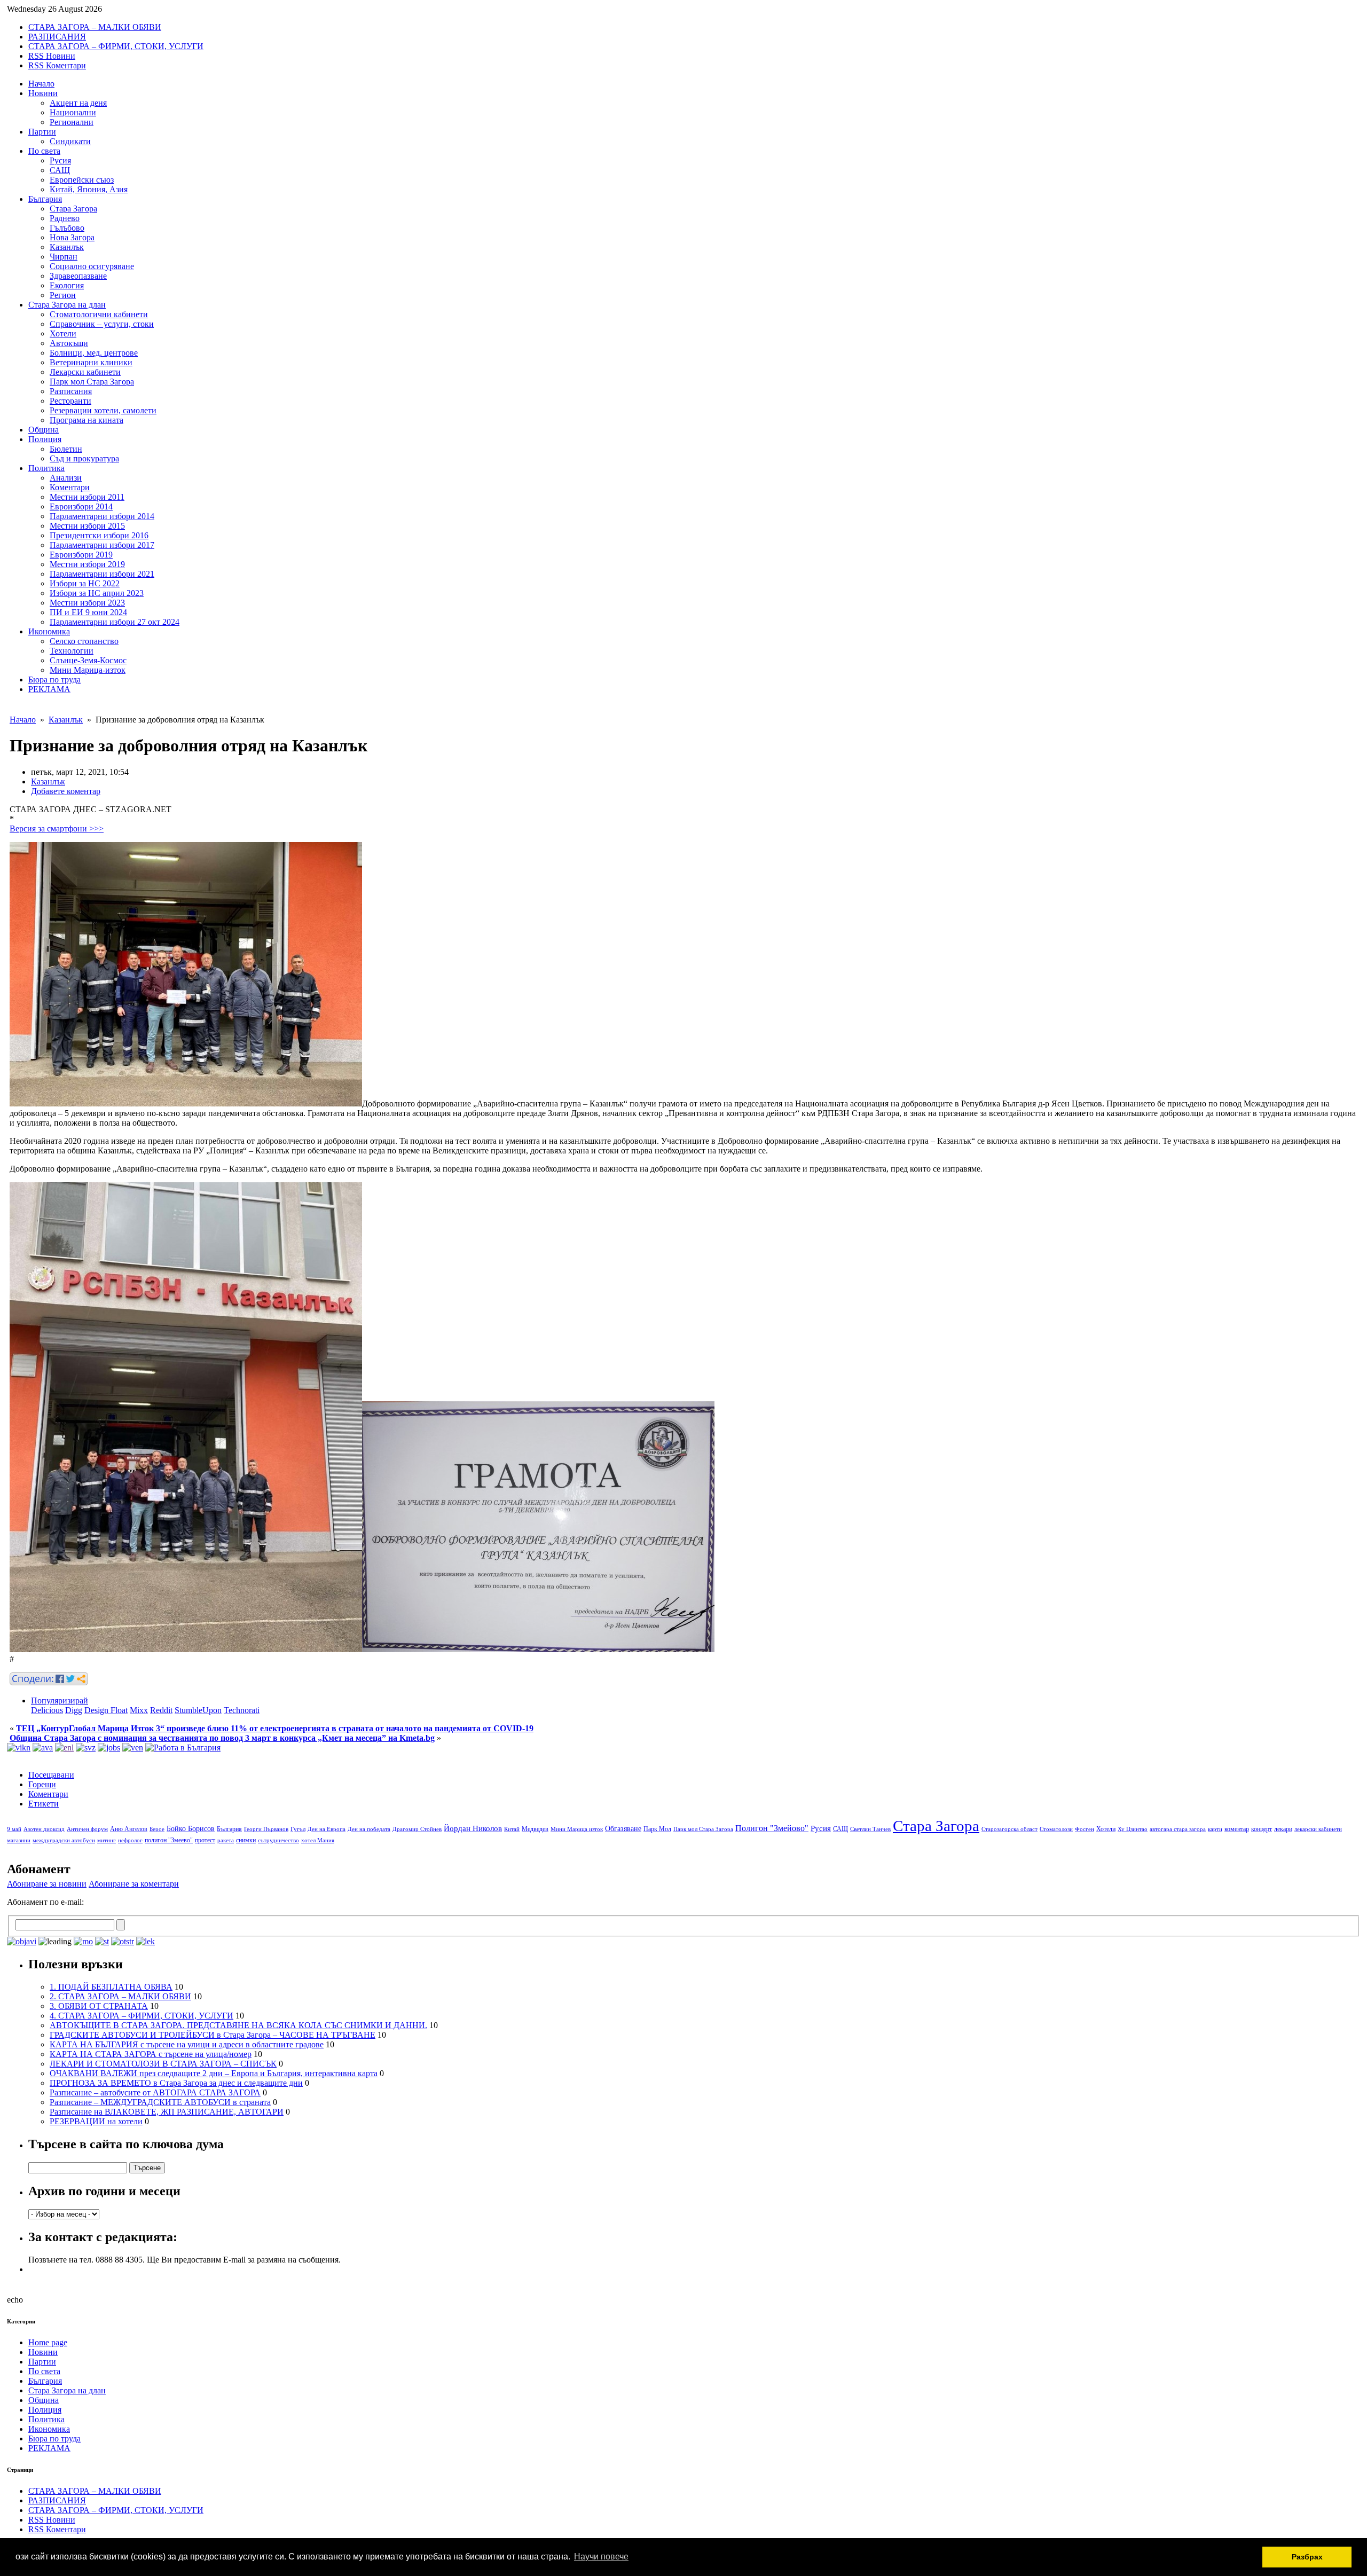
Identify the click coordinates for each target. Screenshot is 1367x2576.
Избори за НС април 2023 (97, 593)
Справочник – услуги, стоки (102, 324)
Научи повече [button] (601, 2557)
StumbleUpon (198, 1710)
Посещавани (51, 1775)
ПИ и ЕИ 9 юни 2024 (88, 612)
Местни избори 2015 (87, 526)
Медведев (535, 1829)
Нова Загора (72, 237)
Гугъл (298, 1829)
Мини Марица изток (577, 1829)
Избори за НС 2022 (85, 583)
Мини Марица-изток (88, 670)
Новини (43, 93)
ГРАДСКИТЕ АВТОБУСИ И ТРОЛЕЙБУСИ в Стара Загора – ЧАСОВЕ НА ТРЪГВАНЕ (213, 2035)
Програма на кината (87, 420)
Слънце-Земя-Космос (88, 660)
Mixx (139, 1710)
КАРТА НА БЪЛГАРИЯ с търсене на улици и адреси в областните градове (187, 2044)
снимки (246, 1840)
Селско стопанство (84, 641)
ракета (226, 1840)
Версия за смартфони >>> (57, 828)
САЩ (60, 170)
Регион (63, 295)
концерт (1262, 1829)
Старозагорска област (1009, 1829)
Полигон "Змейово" (772, 1828)
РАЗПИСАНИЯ (57, 37)
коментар (1237, 1829)
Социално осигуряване (92, 266)
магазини (19, 1840)
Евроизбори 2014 (81, 506)
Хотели (63, 333)
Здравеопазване (78, 276)
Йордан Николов (473, 1828)
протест (205, 1840)
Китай (512, 1829)
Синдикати (70, 141)
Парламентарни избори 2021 (102, 574)
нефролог (130, 1840)
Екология (67, 285)
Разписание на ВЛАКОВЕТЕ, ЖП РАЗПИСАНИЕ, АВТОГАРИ (167, 2112)
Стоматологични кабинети (99, 314)
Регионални (72, 122)
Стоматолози (1056, 1829)
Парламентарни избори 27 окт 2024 (115, 622)
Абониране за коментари (134, 1884)
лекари (1283, 1829)
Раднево (65, 218)
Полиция (45, 439)
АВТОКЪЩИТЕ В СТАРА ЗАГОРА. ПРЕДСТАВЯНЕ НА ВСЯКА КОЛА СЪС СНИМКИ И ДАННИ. (238, 2025)
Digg (74, 1710)
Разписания (71, 391)
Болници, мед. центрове (94, 353)
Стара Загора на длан (67, 305)
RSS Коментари (57, 65)
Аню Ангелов (129, 1829)
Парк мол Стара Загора (92, 382)
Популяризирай (60, 1701)
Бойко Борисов (191, 1829)
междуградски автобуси (64, 1840)
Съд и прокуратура (84, 458)
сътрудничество (278, 1840)
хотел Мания (318, 1840)
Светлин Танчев (870, 1829)
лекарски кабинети (1318, 1829)
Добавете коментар (66, 791)
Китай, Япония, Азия (89, 189)
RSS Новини (52, 56)
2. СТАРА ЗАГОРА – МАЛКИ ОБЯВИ (120, 1996)
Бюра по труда (54, 680)
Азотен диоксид (44, 1829)
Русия (60, 160)
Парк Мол (657, 1829)
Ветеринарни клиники (91, 362)
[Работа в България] (183, 1748)
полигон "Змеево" (169, 1840)
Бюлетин (66, 449)
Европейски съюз (82, 180)
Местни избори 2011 (87, 497)
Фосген (1085, 1829)
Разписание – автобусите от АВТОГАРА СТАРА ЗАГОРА (155, 2092)
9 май (14, 1829)
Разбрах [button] (1307, 2557)
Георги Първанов (266, 1829)
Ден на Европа (327, 1829)
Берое (157, 1829)
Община (44, 430)
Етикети (44, 1804)
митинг (107, 1840)
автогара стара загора (1178, 1829)
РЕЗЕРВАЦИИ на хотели (96, 2121)
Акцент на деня (78, 103)
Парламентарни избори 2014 (102, 516)
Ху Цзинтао (1133, 1829)
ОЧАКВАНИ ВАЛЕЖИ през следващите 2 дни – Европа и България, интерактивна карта (214, 2073)
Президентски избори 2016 (99, 535)
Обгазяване (623, 1829)
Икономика (49, 631)
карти (1215, 1829)
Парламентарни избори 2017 (102, 545)
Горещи (42, 1784)
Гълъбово (67, 228)
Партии (42, 132)
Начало (41, 84)
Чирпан (64, 257)
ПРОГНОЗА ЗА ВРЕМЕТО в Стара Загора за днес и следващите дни (176, 2083)
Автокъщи (69, 343)
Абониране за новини (47, 1884)
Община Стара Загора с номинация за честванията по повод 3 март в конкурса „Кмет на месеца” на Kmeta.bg (222, 1738)
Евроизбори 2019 (81, 555)
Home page (48, 2342)
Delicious (47, 1710)
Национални (73, 112)
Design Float (106, 1710)
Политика (46, 468)
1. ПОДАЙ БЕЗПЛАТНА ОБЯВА (111, 1987)
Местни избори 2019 (87, 564)
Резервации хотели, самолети (103, 410)
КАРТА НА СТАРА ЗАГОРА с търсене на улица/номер (151, 2054)
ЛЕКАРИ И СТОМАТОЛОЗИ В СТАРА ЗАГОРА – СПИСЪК (163, 2064)
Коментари (70, 487)
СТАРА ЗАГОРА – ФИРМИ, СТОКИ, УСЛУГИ (116, 46)
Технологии (72, 651)
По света (44, 151)
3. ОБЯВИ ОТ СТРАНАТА (99, 2006)
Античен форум (87, 1829)
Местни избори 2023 (87, 603)
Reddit (161, 1710)
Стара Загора (73, 209)
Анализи (66, 478)
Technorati (242, 1710)
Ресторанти (70, 401)
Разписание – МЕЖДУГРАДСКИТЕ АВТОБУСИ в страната (160, 2102)
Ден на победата (369, 1829)
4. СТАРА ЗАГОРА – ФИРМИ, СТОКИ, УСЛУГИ (142, 2016)
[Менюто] (133, 1748)
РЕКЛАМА (49, 689)
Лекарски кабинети (85, 372)
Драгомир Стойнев (417, 1829)
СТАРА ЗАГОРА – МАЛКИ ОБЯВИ (95, 27)
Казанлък (67, 247)
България (45, 199)
